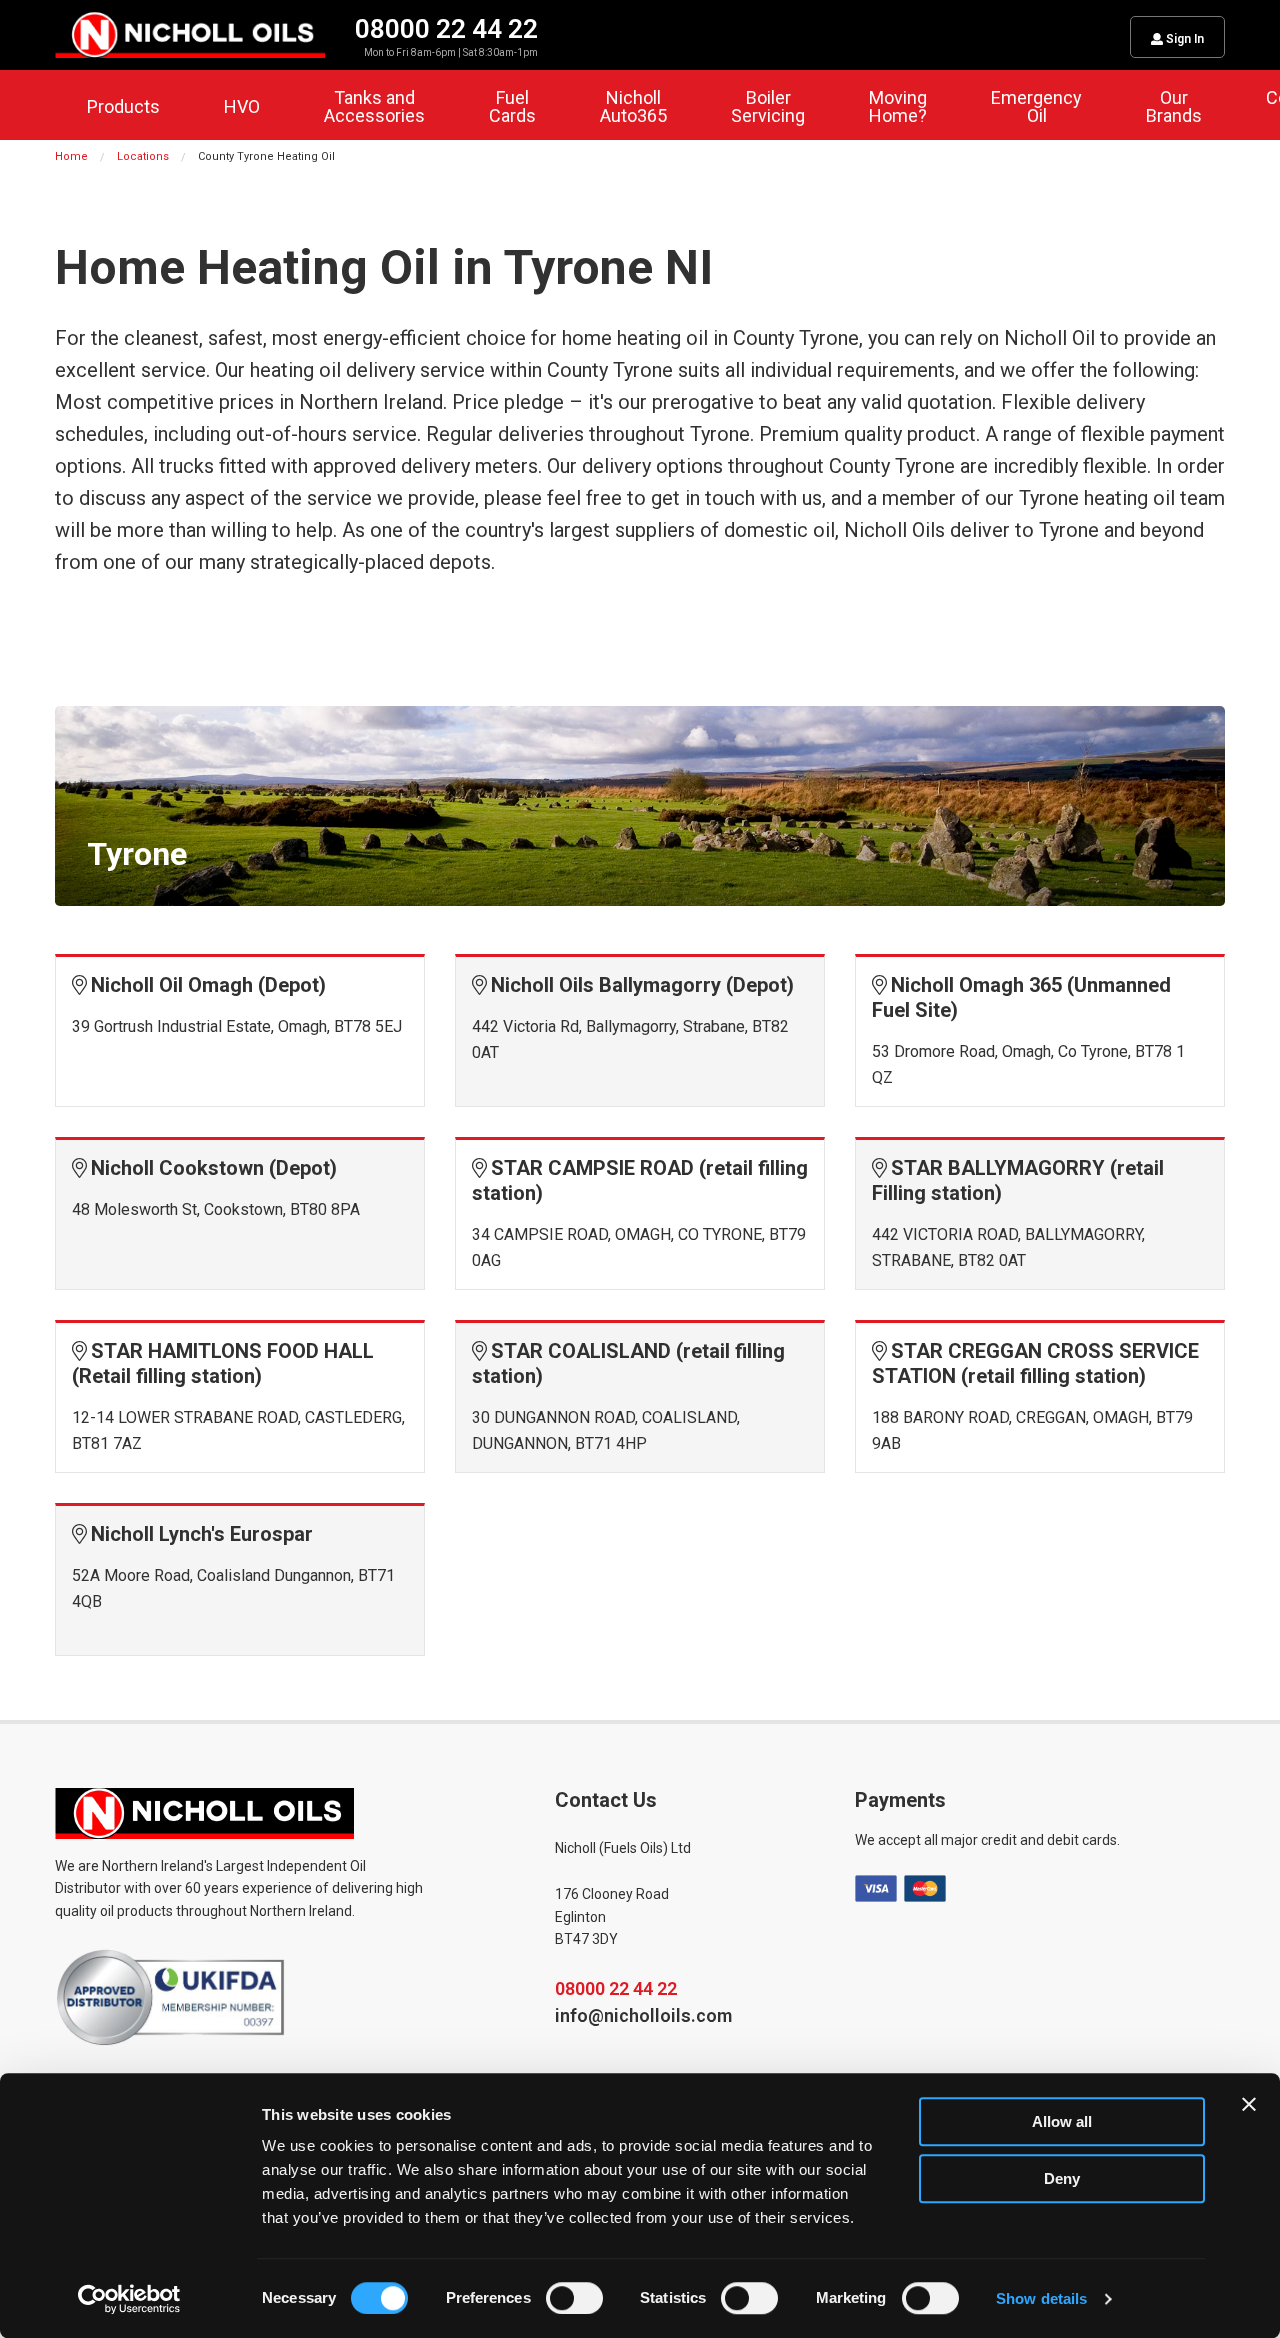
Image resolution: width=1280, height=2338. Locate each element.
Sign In (1183, 39)
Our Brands (1174, 106)
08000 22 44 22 (616, 1988)
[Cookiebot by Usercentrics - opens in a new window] (129, 2299)
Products (123, 106)
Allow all (1062, 2121)
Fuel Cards (512, 106)
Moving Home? (898, 106)
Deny (1062, 2178)
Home (71, 156)
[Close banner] (1249, 2104)
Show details (1041, 2298)
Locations (143, 156)
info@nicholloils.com (643, 2015)
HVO (242, 106)
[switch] (574, 2298)
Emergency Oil (1036, 106)
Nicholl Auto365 (633, 106)
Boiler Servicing (768, 106)
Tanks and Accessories (374, 106)
